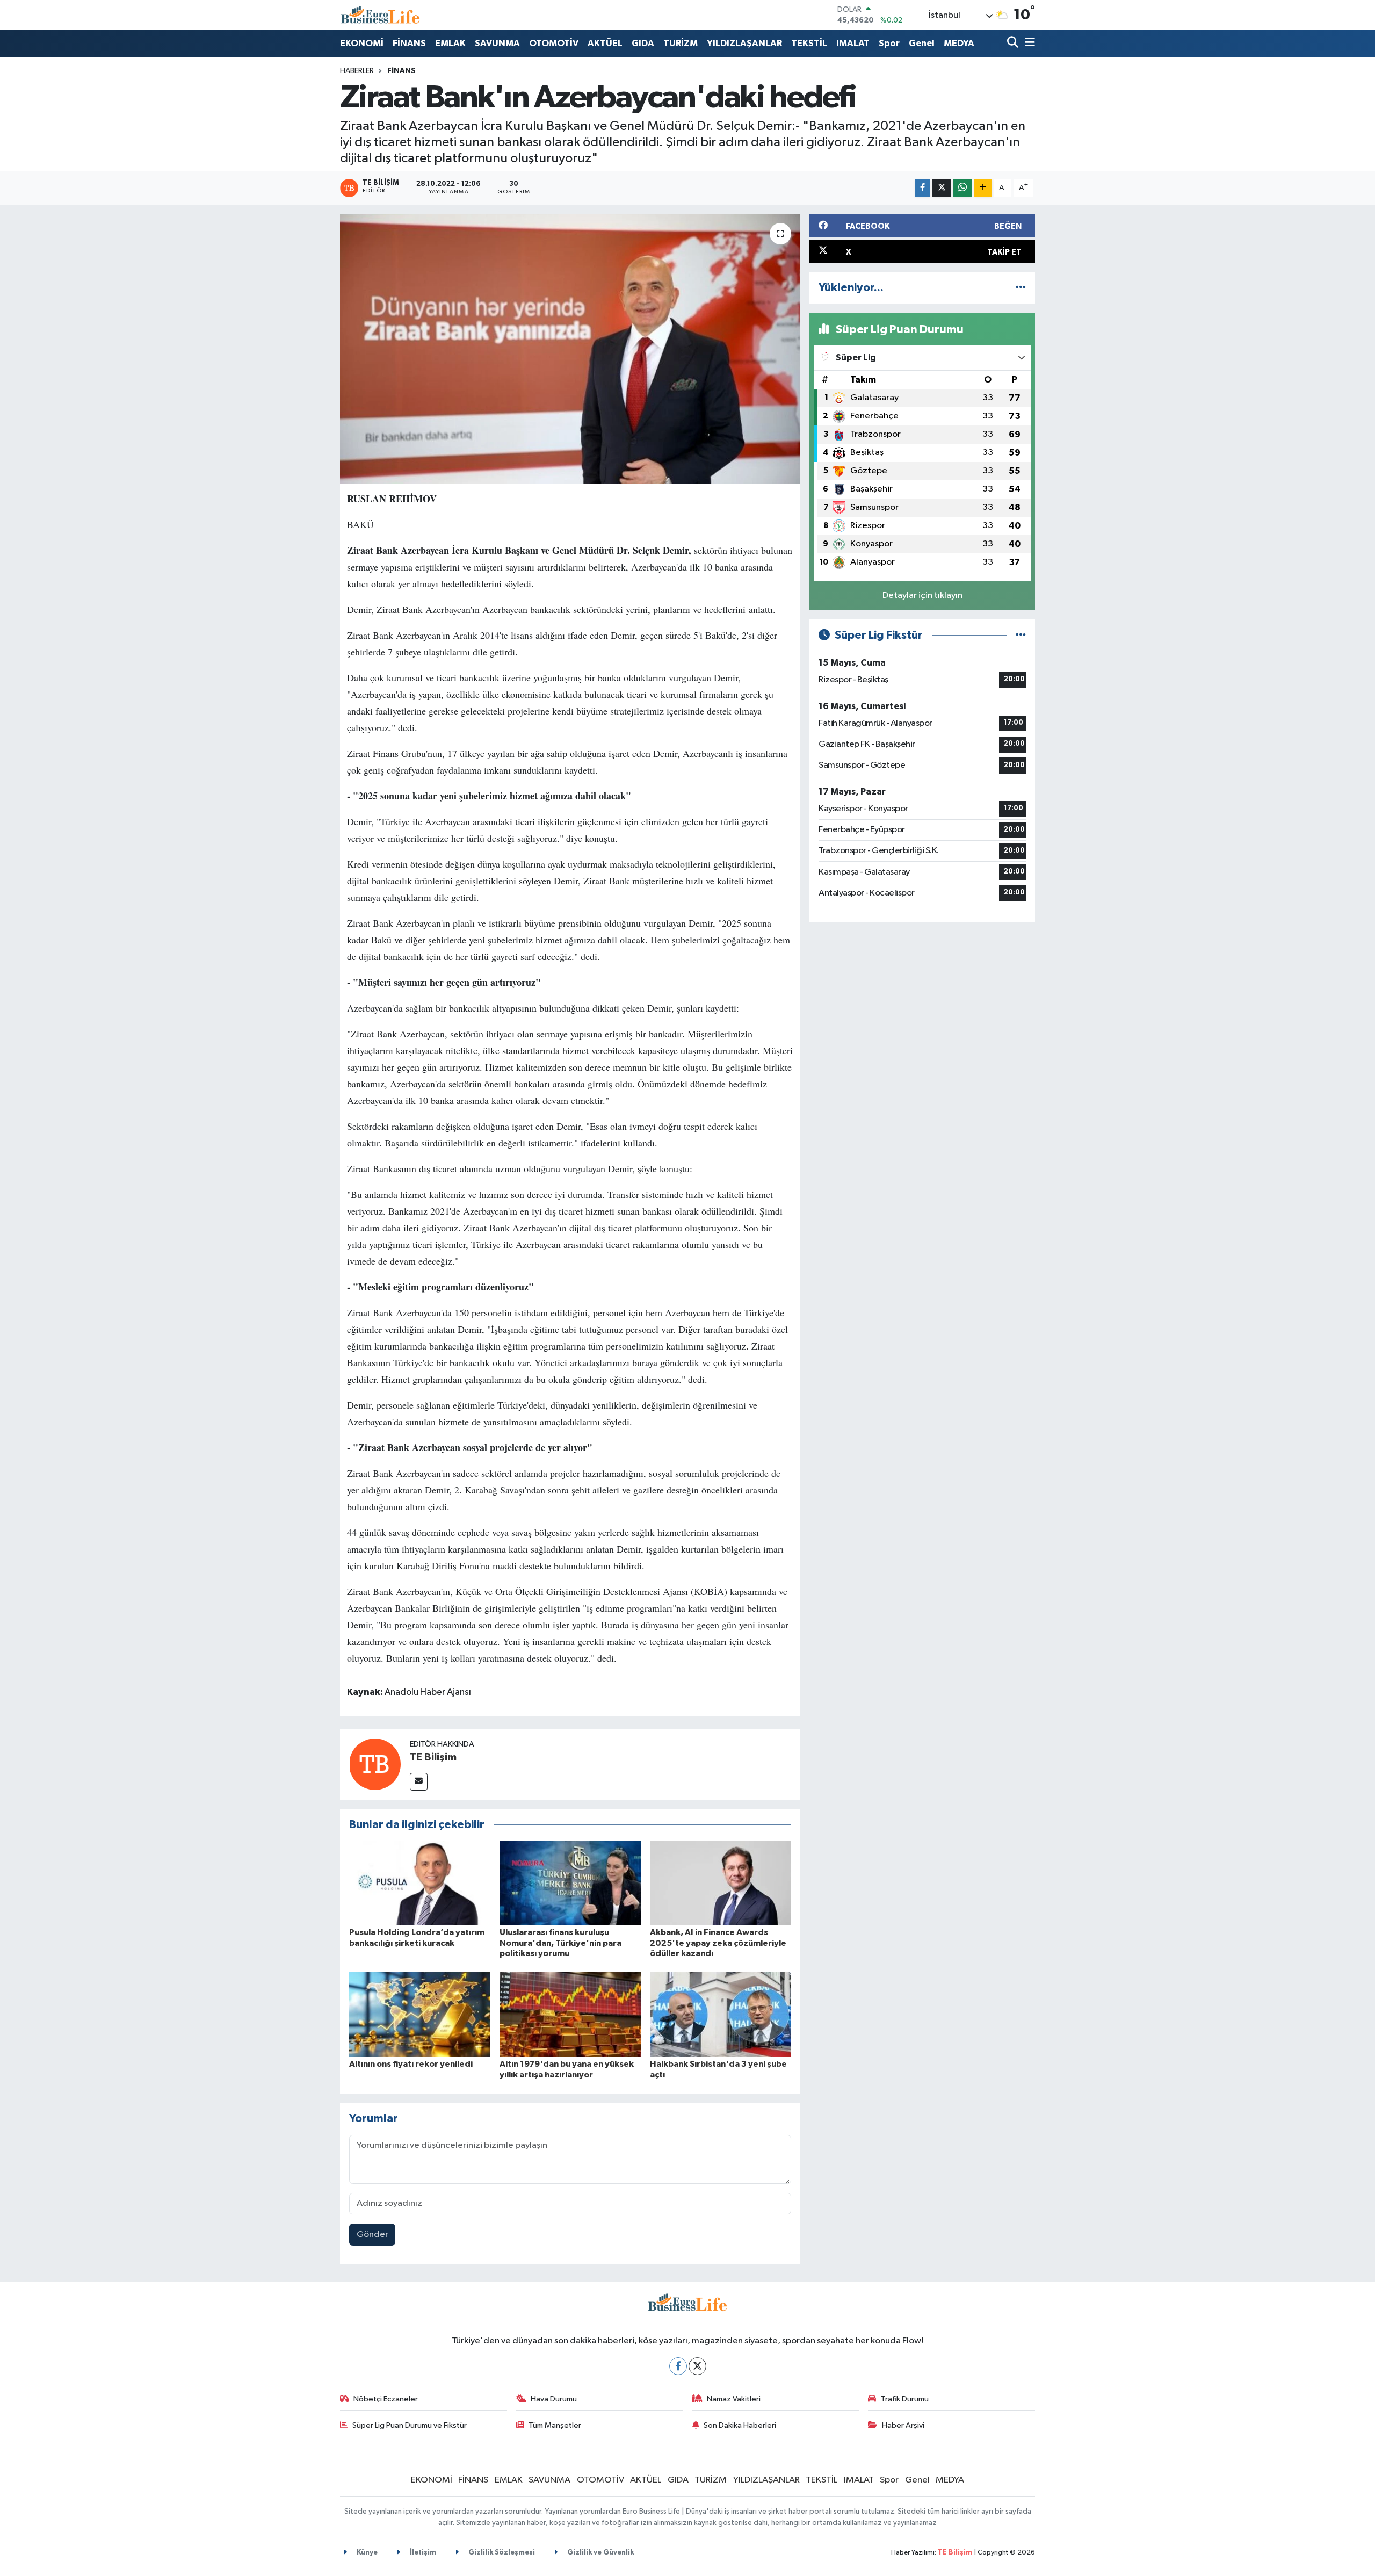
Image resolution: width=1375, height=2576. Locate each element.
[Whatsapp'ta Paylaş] (962, 188)
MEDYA (959, 43)
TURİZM (681, 43)
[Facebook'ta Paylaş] (923, 188)
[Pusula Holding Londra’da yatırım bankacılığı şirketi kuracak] (420, 1883)
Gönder (372, 2235)
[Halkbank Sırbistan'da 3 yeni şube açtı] (721, 2014)
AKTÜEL (605, 43)
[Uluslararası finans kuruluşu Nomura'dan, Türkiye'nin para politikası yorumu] (570, 1883)
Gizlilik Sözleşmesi (501, 2553)
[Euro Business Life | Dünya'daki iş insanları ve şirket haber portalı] (380, 15)
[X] (697, 2366)
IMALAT (853, 43)
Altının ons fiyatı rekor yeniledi (411, 2064)
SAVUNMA (497, 43)
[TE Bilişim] (375, 1764)
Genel (922, 43)
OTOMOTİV (554, 43)
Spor (889, 43)
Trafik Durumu (905, 2399)
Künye (366, 2553)
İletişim (422, 2553)
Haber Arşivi (903, 2425)
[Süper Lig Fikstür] (1021, 635)
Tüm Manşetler (555, 2425)
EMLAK (450, 43)
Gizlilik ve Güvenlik (600, 2553)
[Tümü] (1021, 288)
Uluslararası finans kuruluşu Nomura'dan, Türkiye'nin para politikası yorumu (560, 1943)
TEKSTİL (809, 43)
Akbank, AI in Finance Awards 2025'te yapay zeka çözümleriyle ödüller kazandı (718, 1943)
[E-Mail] (419, 1782)
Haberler (357, 71)
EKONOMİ (362, 43)
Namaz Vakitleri (734, 2399)
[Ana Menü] (1028, 43)
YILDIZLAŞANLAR (744, 43)
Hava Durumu (554, 2399)
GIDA (643, 43)
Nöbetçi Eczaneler (386, 2399)
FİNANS (409, 43)
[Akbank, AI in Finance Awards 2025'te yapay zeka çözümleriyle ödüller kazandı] (721, 1883)
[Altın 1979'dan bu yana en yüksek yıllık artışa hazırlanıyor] (570, 2014)
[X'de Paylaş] (942, 188)
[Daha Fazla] (983, 188)
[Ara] (1014, 43)
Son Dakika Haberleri (740, 2425)
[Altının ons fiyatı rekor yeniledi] (420, 2014)
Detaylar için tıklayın (922, 596)
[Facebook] (678, 2366)
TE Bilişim (433, 1757)
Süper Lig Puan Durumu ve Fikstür (410, 2425)
